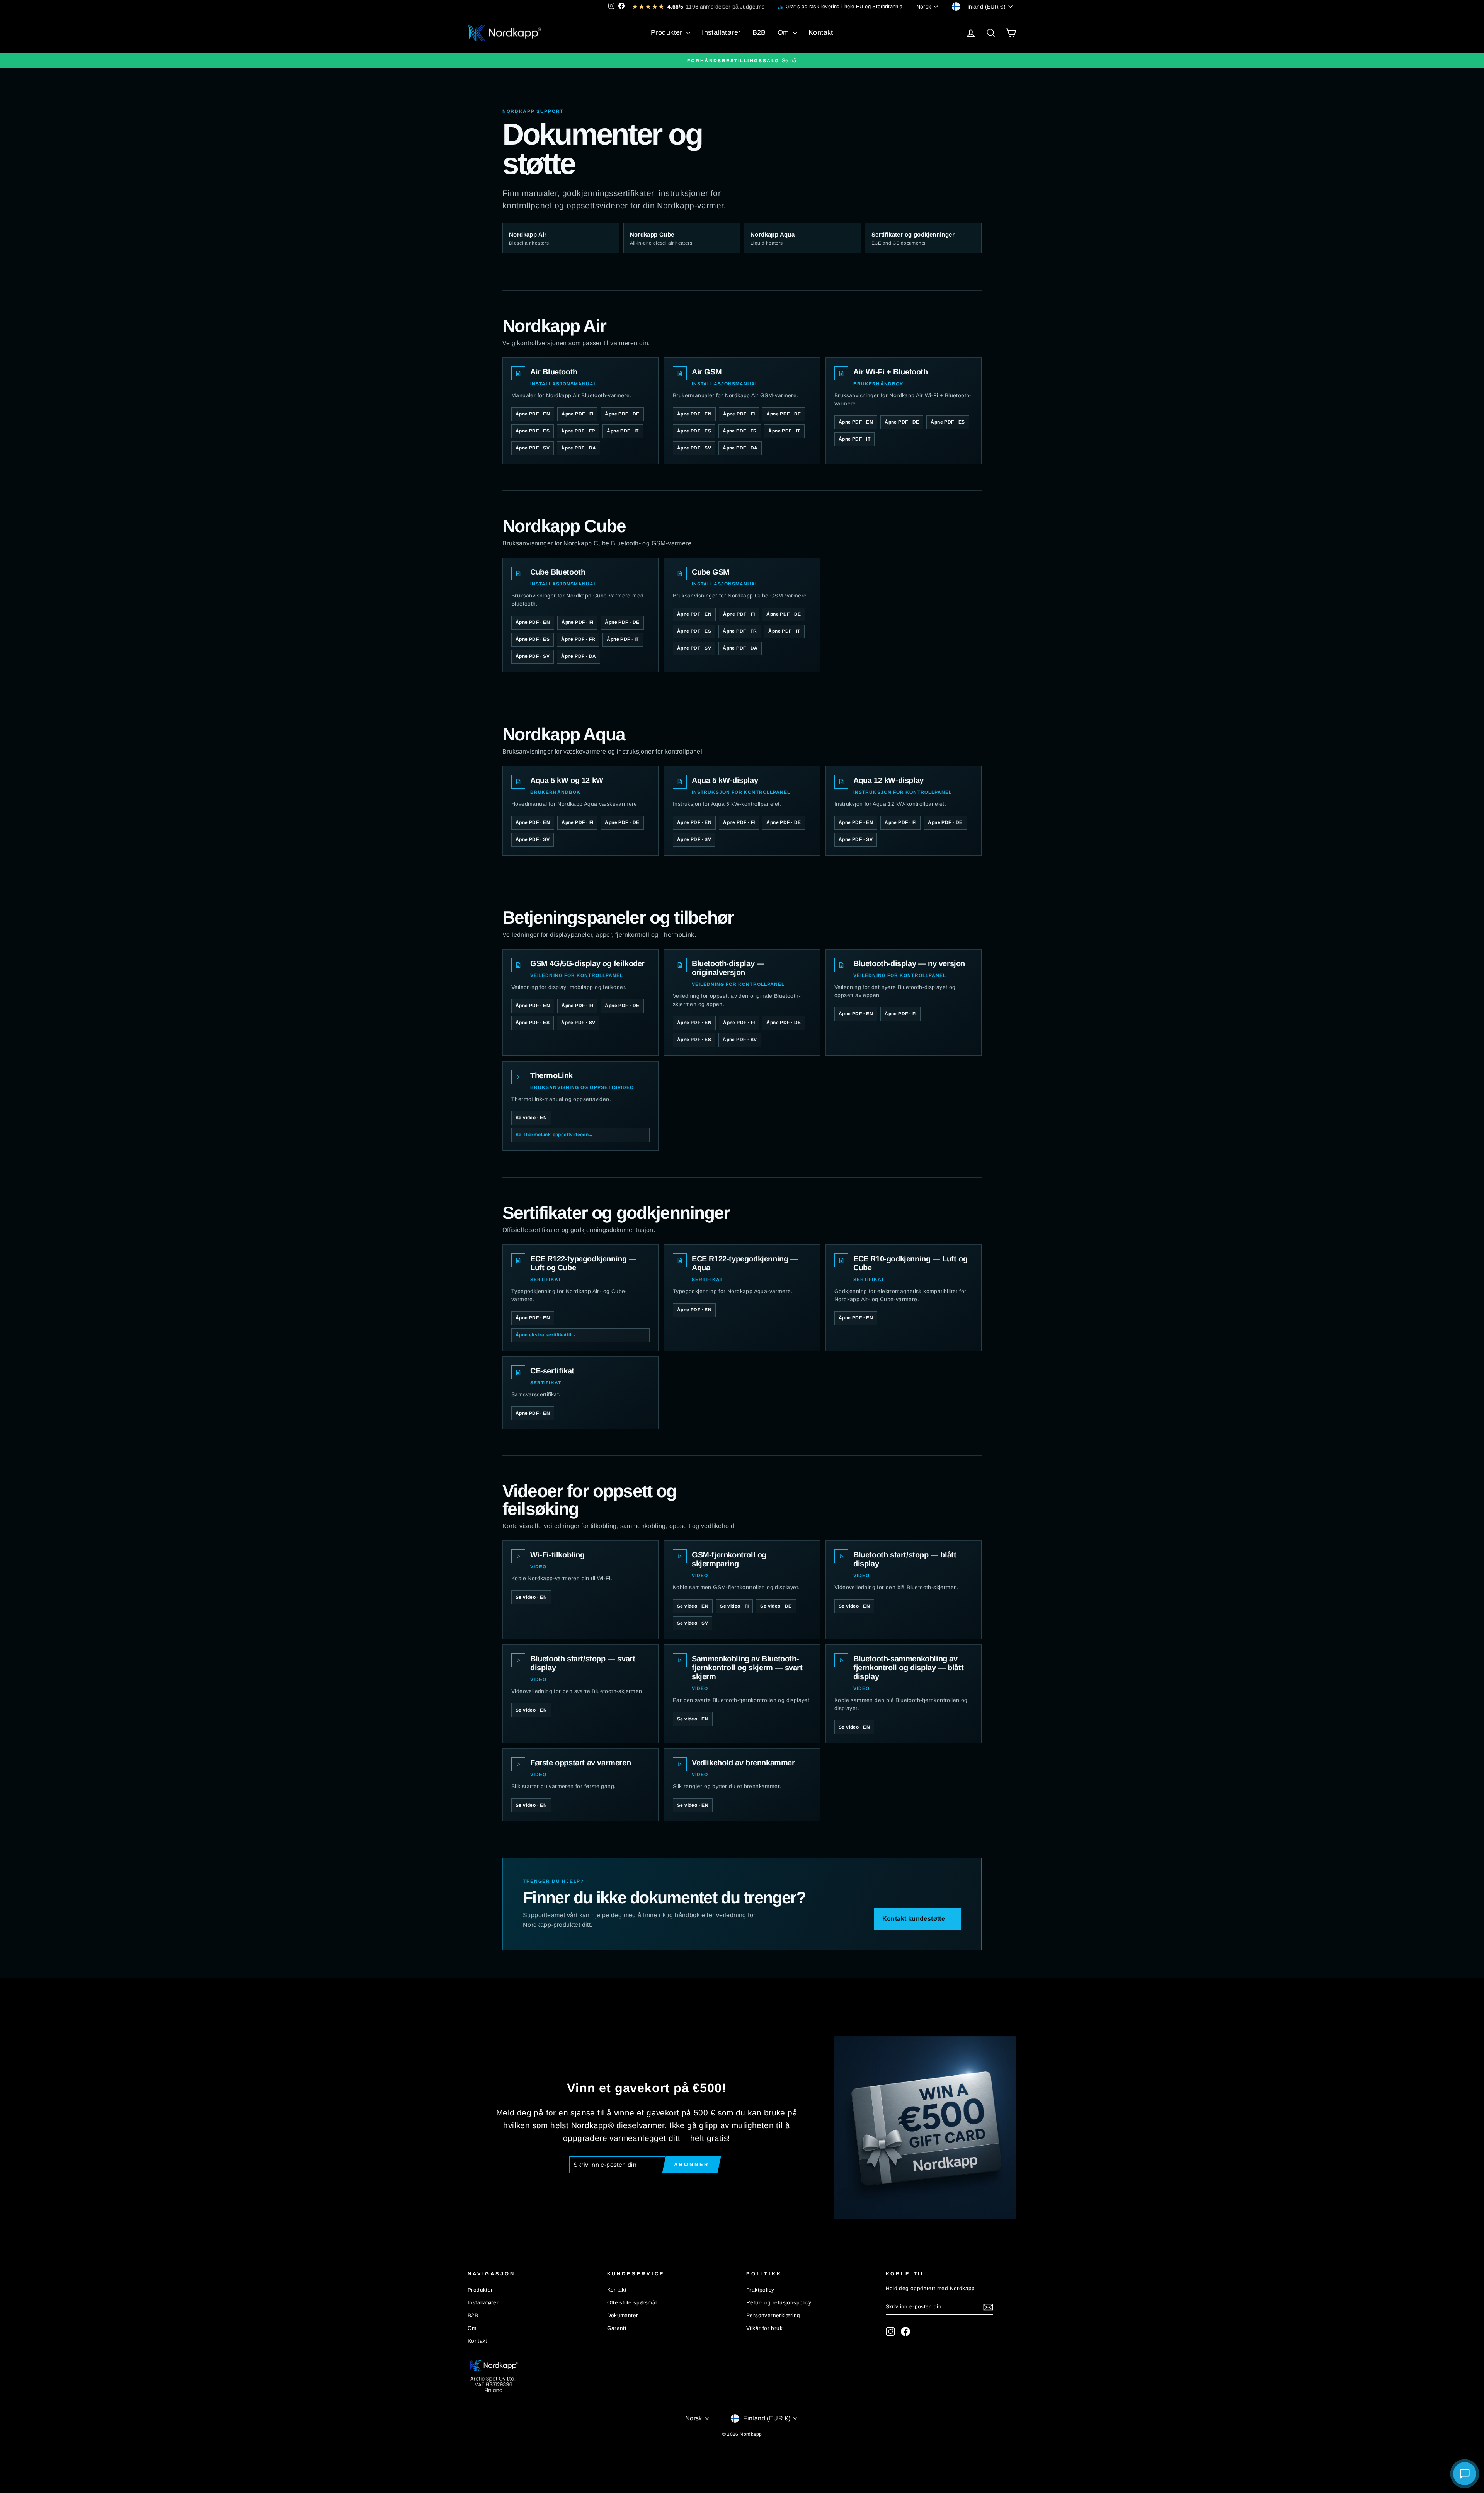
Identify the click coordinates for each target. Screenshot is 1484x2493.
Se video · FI (734, 1606)
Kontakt (821, 32)
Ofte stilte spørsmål (632, 2303)
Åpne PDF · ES (533, 431)
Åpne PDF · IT (623, 431)
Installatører (721, 32)
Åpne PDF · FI (577, 414)
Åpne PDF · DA (579, 448)
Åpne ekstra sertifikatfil (546, 1335)
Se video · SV (693, 1623)
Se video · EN (531, 1118)
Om (784, 32)
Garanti (617, 2328)
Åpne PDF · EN (533, 414)
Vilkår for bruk (764, 2328)
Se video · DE (776, 1606)
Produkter (668, 32)
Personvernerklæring (773, 2315)
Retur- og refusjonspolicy (779, 2303)
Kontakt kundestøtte (918, 1919)
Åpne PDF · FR (578, 431)
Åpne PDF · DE (622, 414)
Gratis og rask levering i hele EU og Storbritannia (844, 6)
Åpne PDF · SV (533, 448)
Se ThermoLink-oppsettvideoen (555, 1135)
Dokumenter (623, 2315)
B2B (759, 32)
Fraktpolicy (760, 2290)
